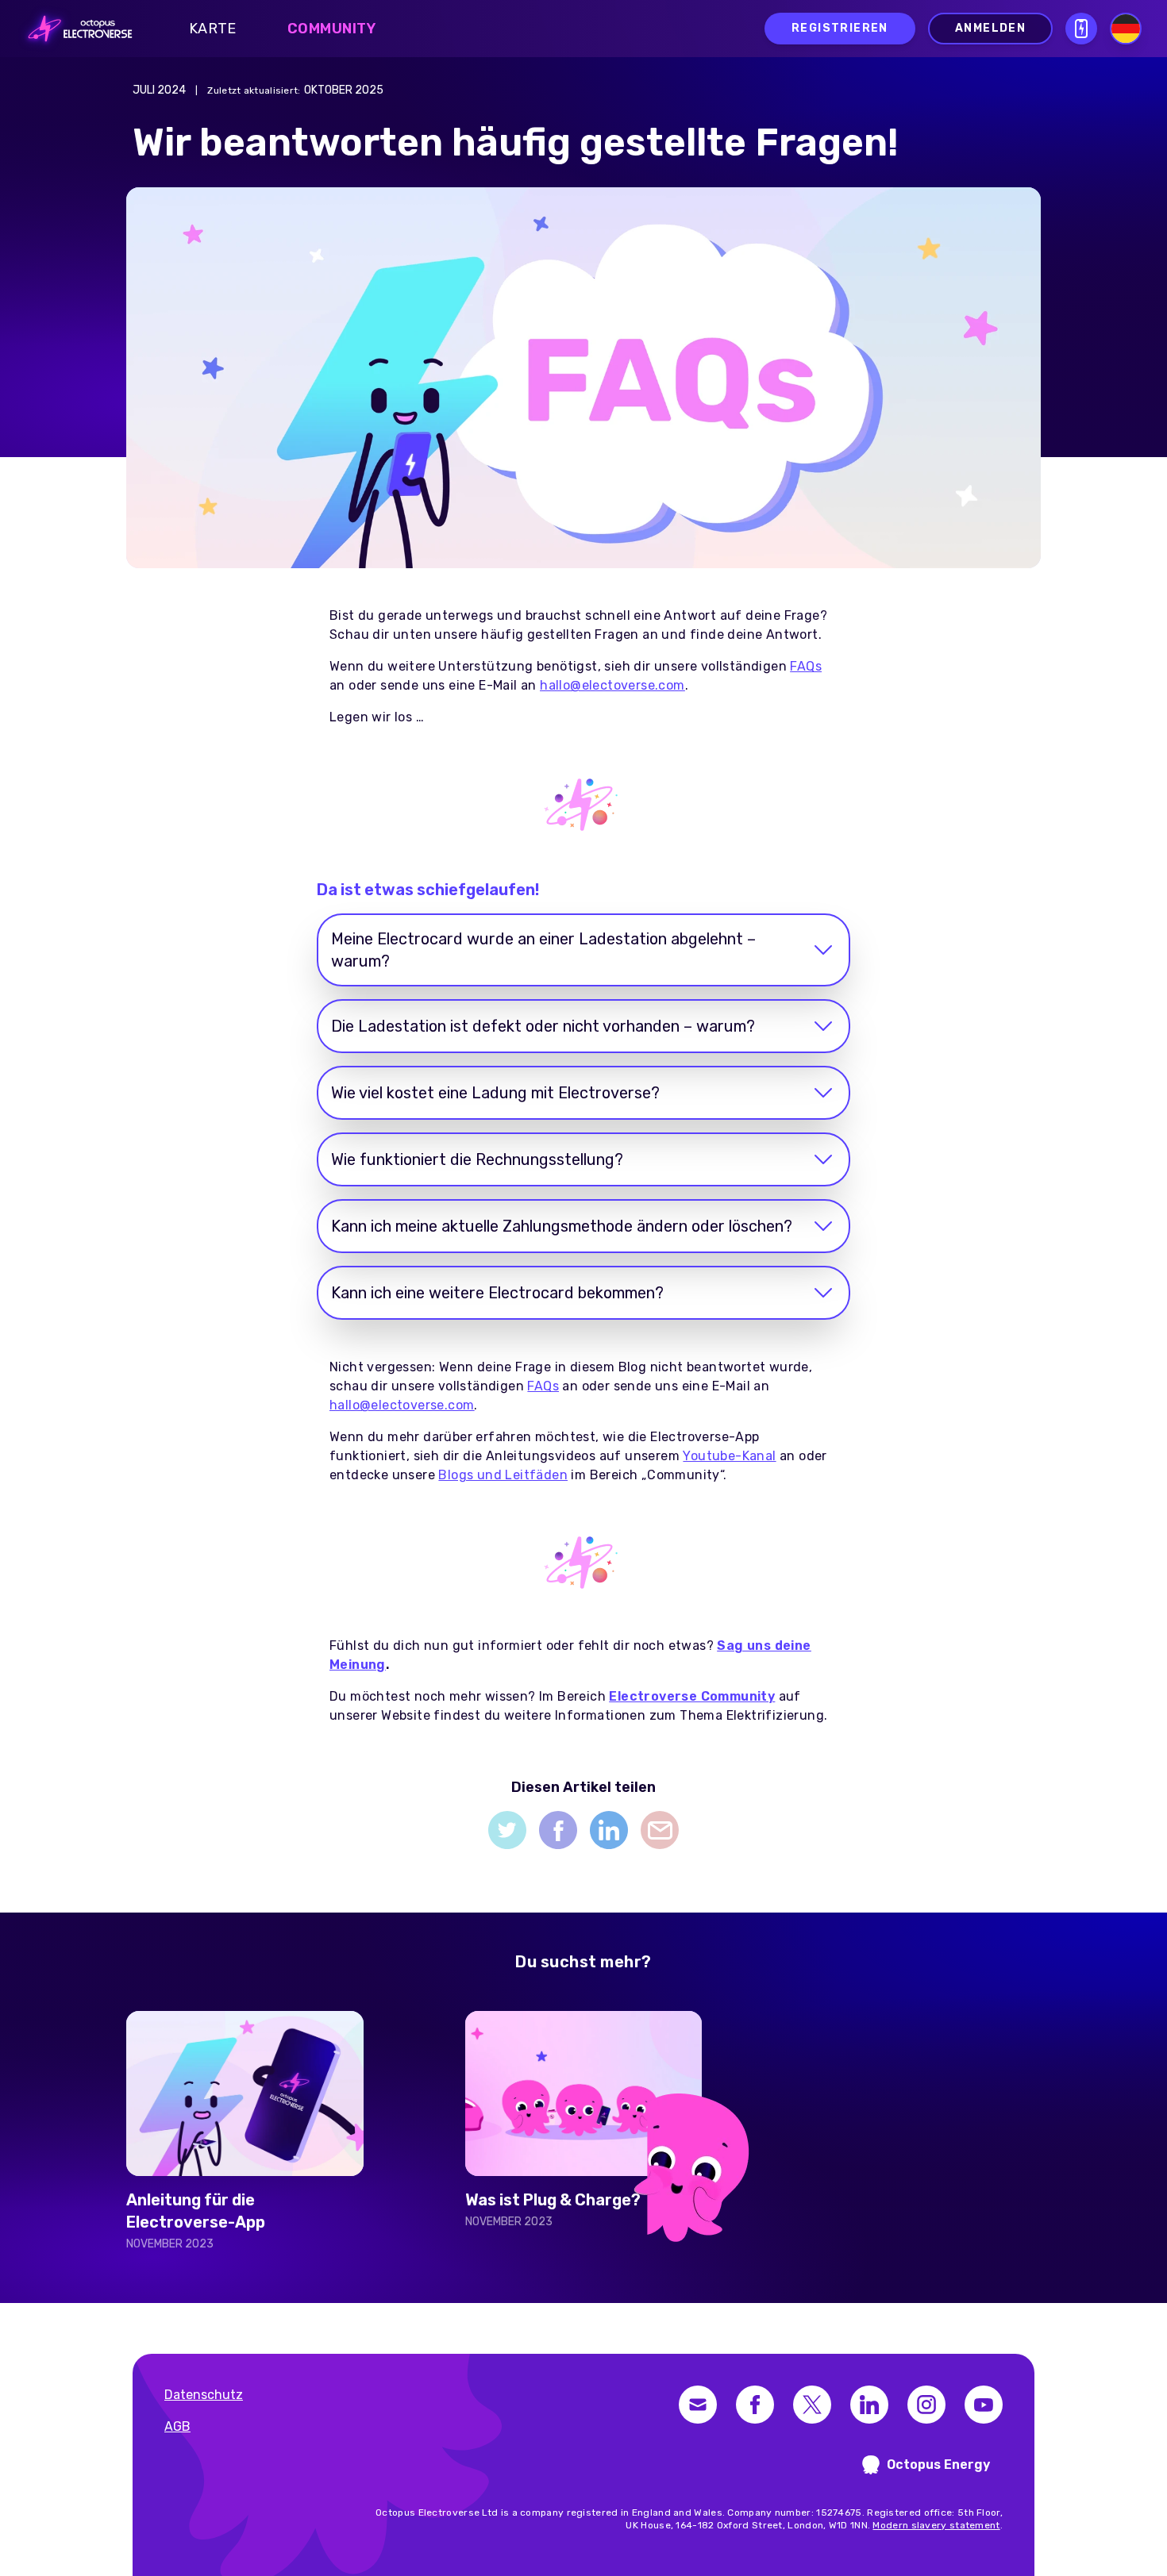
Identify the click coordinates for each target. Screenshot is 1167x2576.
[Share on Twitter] (507, 1830)
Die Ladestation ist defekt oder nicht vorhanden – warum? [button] (543, 1026)
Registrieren (840, 28)
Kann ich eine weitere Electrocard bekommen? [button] (497, 1293)
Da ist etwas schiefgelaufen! (428, 890)
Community (332, 29)
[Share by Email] (660, 1830)
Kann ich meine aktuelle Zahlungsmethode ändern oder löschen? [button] (562, 1226)
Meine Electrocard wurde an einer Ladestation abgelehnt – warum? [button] (543, 950)
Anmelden (990, 28)
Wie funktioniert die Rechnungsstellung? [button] (477, 1159)
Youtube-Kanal (729, 1456)
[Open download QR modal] (1081, 29)
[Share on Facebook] (558, 1830)
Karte (213, 29)
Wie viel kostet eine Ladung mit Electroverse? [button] (495, 1093)
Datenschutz (204, 2395)
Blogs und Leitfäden (503, 1475)
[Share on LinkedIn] (609, 1830)
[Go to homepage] (75, 29)
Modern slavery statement (936, 2525)
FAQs (543, 1386)
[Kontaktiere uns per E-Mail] (698, 2405)
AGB (177, 2426)
